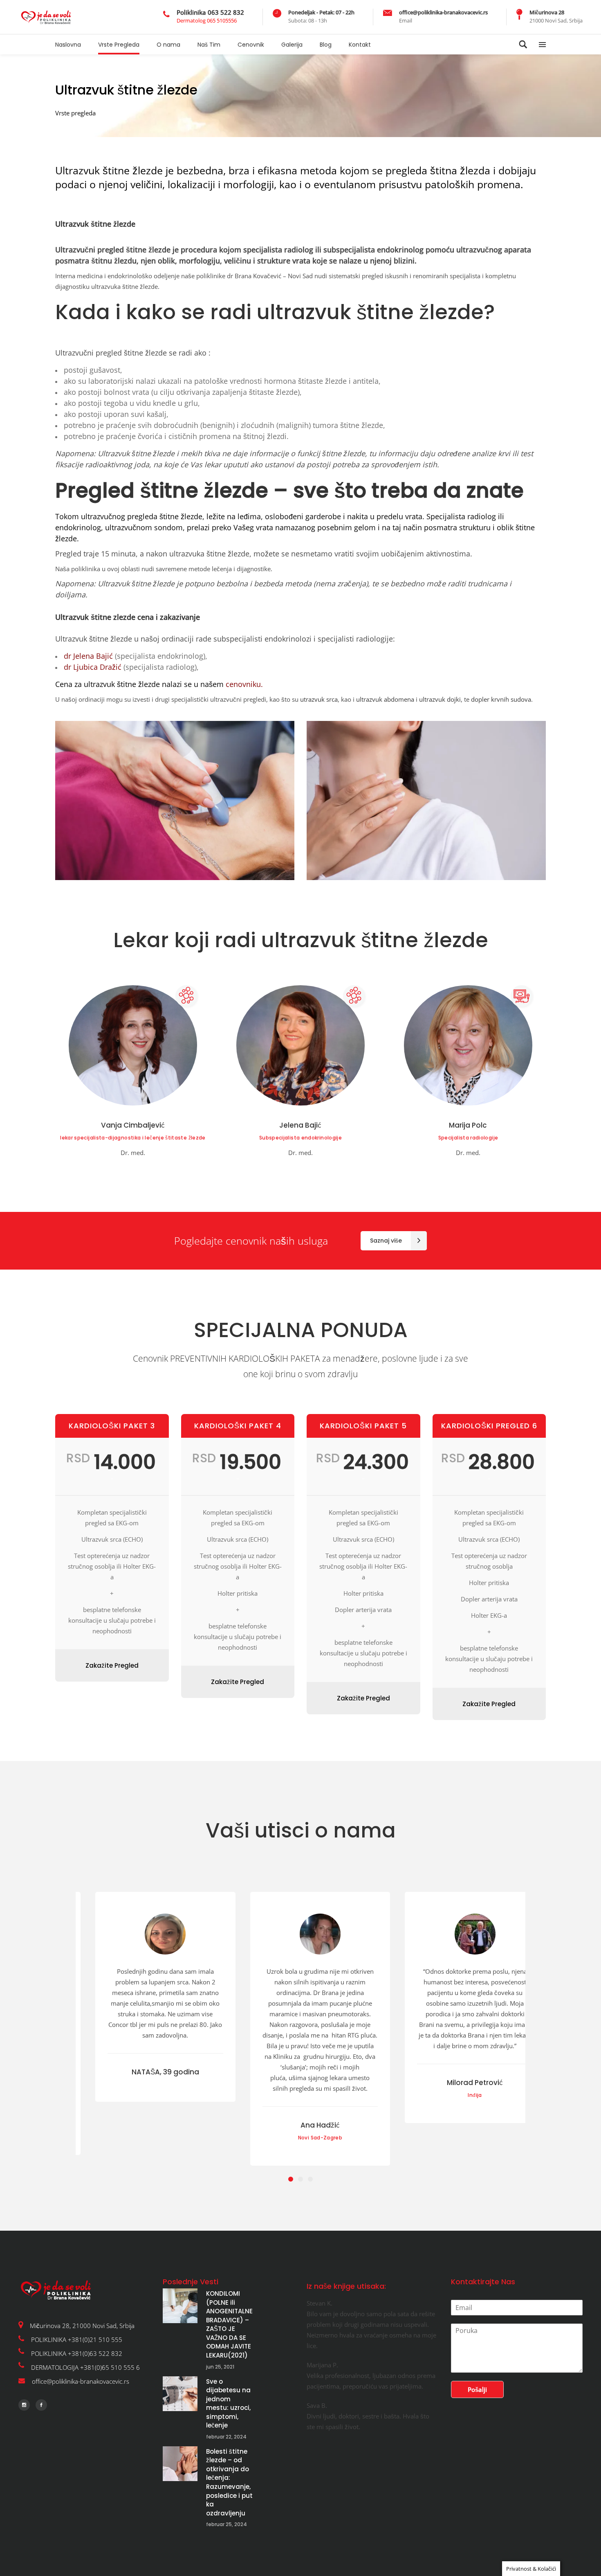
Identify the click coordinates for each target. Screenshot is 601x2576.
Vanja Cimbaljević (133, 1125)
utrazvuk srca (319, 699)
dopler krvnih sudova (501, 699)
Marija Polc (468, 1125)
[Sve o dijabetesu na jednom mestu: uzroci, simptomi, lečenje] (180, 2394)
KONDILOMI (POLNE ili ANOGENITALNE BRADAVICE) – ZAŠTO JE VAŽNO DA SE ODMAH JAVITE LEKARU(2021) (229, 2324)
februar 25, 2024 (226, 2524)
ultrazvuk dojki (440, 699)
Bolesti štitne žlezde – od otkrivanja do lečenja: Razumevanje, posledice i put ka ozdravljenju (229, 2482)
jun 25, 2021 (220, 2367)
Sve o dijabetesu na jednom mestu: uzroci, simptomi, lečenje (228, 2404)
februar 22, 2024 (226, 2437)
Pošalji (477, 2389)
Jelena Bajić (300, 1125)
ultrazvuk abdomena (385, 699)
